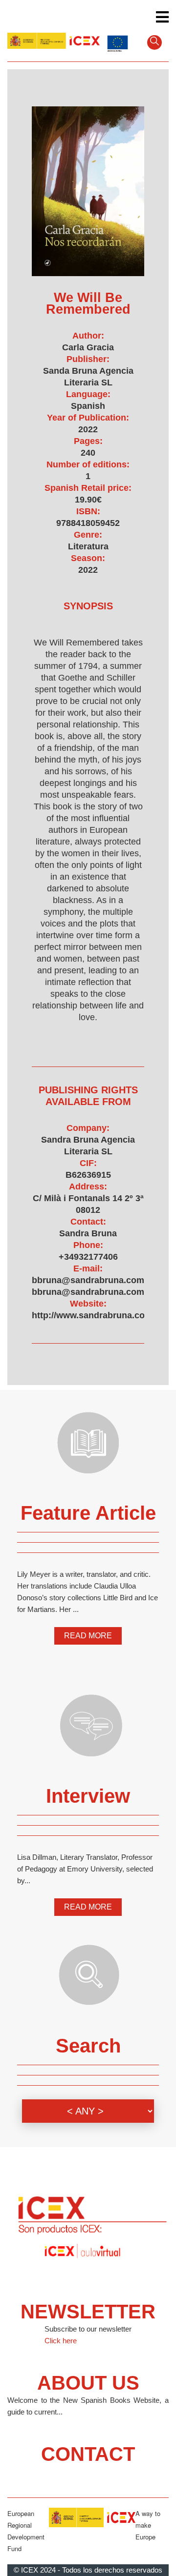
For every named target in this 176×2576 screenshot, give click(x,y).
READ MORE (88, 1636)
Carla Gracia (88, 347)
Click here (61, 2341)
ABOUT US (88, 2383)
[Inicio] (54, 41)
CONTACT (88, 2454)
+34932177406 (88, 1257)
